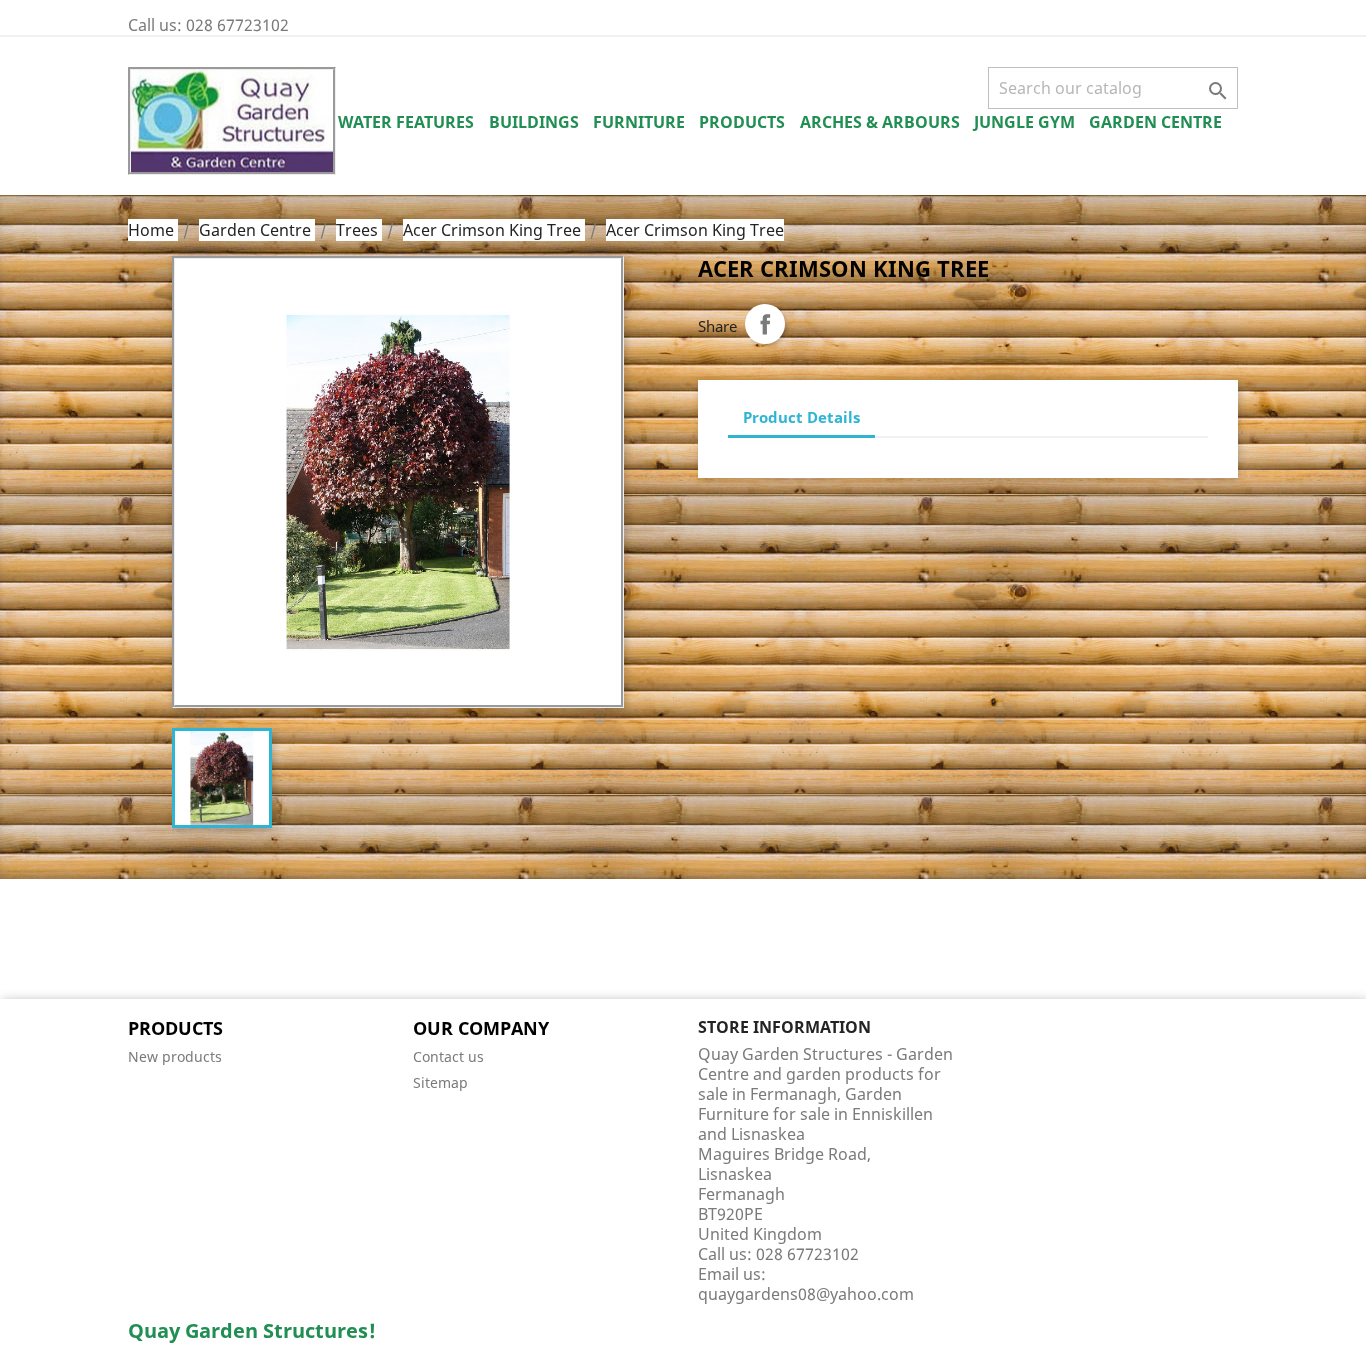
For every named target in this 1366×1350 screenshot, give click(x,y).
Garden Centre (1155, 122)
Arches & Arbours (880, 122)
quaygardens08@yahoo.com (806, 1294)
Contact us (448, 1056)
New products (175, 1056)
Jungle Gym (1024, 122)
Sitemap (440, 1082)
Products (742, 122)
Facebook (150, 941)
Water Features (406, 122)
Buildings (534, 122)
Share (765, 324)
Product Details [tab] (801, 417)
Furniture (639, 122)
